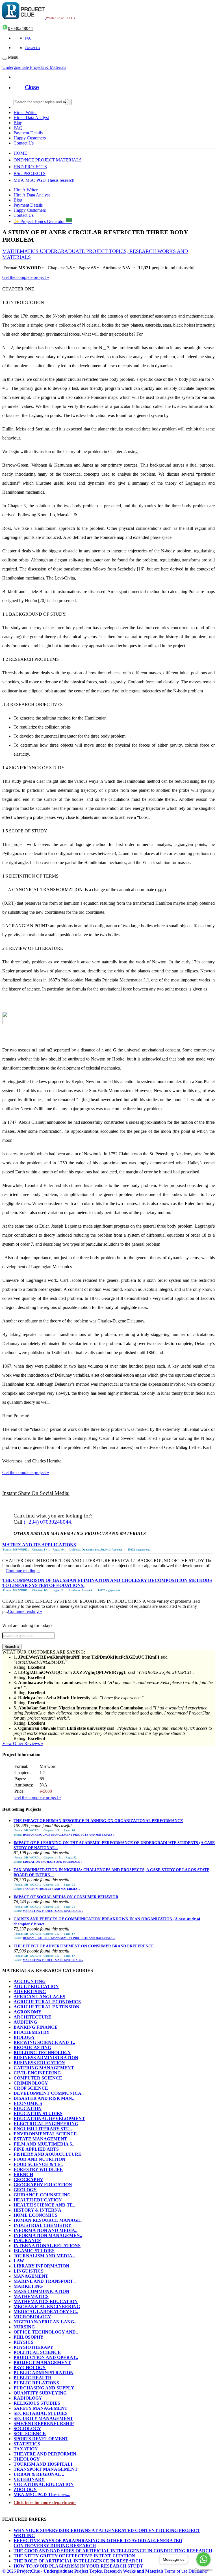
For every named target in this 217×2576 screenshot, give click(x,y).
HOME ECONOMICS (35, 2215)
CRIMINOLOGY (31, 2083)
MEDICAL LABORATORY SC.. (46, 2312)
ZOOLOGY (25, 2489)
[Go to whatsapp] (203, 2559)
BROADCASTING (32, 2047)
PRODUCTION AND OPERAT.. (46, 2357)
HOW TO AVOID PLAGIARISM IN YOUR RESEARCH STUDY (78, 2566)
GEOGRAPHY (28, 2180)
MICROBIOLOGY (32, 2317)
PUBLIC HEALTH (32, 2378)
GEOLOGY (25, 2190)
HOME (20, 153)
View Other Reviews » (23, 1743)
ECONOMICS (28, 2103)
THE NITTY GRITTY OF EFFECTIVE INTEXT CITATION (74, 2556)
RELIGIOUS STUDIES (37, 2403)
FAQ (28, 38)
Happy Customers (30, 138)
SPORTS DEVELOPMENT (41, 2439)
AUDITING (25, 2022)
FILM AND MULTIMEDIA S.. (44, 2144)
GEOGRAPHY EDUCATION (43, 2185)
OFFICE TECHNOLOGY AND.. (46, 2332)
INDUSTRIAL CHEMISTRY (43, 2225)
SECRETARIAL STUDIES (41, 2413)
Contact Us (32, 48)
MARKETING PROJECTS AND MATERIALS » (53, 1911)
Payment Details (28, 133)
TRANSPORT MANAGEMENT (46, 2469)
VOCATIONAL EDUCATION (44, 2484)
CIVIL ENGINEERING (37, 2073)
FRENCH (23, 2174)
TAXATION (26, 2449)
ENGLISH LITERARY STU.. (43, 2129)
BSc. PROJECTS (30, 173)
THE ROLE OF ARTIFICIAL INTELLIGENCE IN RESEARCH (78, 2561)
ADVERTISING (30, 1992)
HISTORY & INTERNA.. (39, 2210)
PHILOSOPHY (29, 2337)
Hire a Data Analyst (31, 118)
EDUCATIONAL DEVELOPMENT (49, 2119)
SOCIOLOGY (27, 2429)
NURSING (24, 2327)
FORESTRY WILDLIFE (38, 2169)
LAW (19, 2261)
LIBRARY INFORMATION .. (43, 2266)
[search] (69, 102)
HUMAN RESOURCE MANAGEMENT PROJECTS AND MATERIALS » (69, 1835)
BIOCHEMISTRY (32, 2032)
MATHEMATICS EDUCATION (46, 2301)
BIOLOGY (24, 2037)
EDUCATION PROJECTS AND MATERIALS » (53, 1862)
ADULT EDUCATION (36, 1986)
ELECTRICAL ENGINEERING (46, 2124)
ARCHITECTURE (32, 2017)
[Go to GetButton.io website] (203, 2570)
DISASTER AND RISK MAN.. (44, 2098)
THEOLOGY (27, 2459)
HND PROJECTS (30, 167)
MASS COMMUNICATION (41, 2291)
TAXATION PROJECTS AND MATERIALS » (51, 1889)
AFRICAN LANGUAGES (39, 1997)
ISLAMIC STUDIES (34, 2251)
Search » (12, 1647)
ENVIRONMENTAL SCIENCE (45, 2134)
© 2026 (83, 2571)
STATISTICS (27, 2444)
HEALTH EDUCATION (38, 2200)
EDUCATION (28, 2108)
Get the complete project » (26, 277)
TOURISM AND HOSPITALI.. (44, 2464)
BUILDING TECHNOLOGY (42, 2053)
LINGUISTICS (29, 2271)
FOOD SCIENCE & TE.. (38, 2164)
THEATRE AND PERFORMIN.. (46, 2454)
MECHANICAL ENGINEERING (47, 2307)
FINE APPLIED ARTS (36, 2149)
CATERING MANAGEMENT (44, 2068)
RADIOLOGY (28, 2398)
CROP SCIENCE (31, 2088)
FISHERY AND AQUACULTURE (47, 2154)
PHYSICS (23, 2342)
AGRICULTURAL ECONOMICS (47, 2002)
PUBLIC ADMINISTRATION (44, 2373)
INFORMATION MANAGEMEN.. (48, 2235)
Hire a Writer (25, 112)
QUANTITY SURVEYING (40, 2393)
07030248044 (20, 28)
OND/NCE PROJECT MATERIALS (48, 160)
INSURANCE (27, 2241)
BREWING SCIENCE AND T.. (44, 2042)
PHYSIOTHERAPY (33, 2347)
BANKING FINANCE (36, 2027)
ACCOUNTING (30, 1981)
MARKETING (28, 2286)
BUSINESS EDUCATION (39, 2063)
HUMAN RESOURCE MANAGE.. (48, 2220)
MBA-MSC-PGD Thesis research (44, 180)
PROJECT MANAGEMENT (42, 2362)
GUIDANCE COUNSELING (42, 2195)
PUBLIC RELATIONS (36, 2383)
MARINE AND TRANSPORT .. (45, 2281)
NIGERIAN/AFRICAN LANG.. (45, 2322)
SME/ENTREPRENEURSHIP (44, 2423)
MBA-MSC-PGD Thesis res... (42, 2495)
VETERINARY (29, 2479)
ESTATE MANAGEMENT (40, 2139)
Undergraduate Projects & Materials (34, 67)
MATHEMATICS (31, 2296)
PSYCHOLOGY (30, 2368)
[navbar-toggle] (5, 59)
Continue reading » (23, 1571)
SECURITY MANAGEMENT (43, 2418)
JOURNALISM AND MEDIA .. (45, 2256)
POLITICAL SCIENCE (37, 2352)
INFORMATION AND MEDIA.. (45, 2230)
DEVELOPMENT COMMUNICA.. (49, 2093)
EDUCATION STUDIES (38, 2113)
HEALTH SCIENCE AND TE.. (44, 2205)
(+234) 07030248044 (47, 1522)
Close (32, 87)
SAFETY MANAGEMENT (41, 2408)
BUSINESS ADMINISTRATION (46, 2058)
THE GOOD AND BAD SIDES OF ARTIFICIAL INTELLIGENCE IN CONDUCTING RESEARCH (113, 2551)
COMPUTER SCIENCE (38, 2078)
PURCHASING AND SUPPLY (44, 2388)
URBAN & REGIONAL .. (39, 2474)
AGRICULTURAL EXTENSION (46, 2007)
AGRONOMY (28, 2012)
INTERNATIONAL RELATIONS (47, 2246)
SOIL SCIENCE (30, 2434)
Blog (18, 123)
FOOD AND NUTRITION (39, 2159)
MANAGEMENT (31, 2276)
